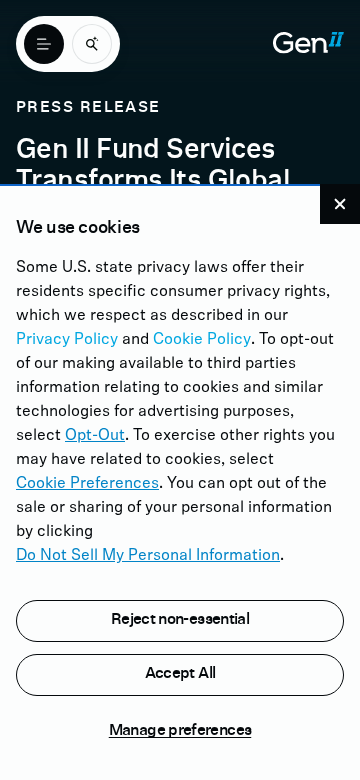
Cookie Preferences (87, 484)
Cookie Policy (202, 340)
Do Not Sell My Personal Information (148, 556)
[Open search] (92, 44)
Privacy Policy (67, 340)
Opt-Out (95, 436)
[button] (340, 204)
